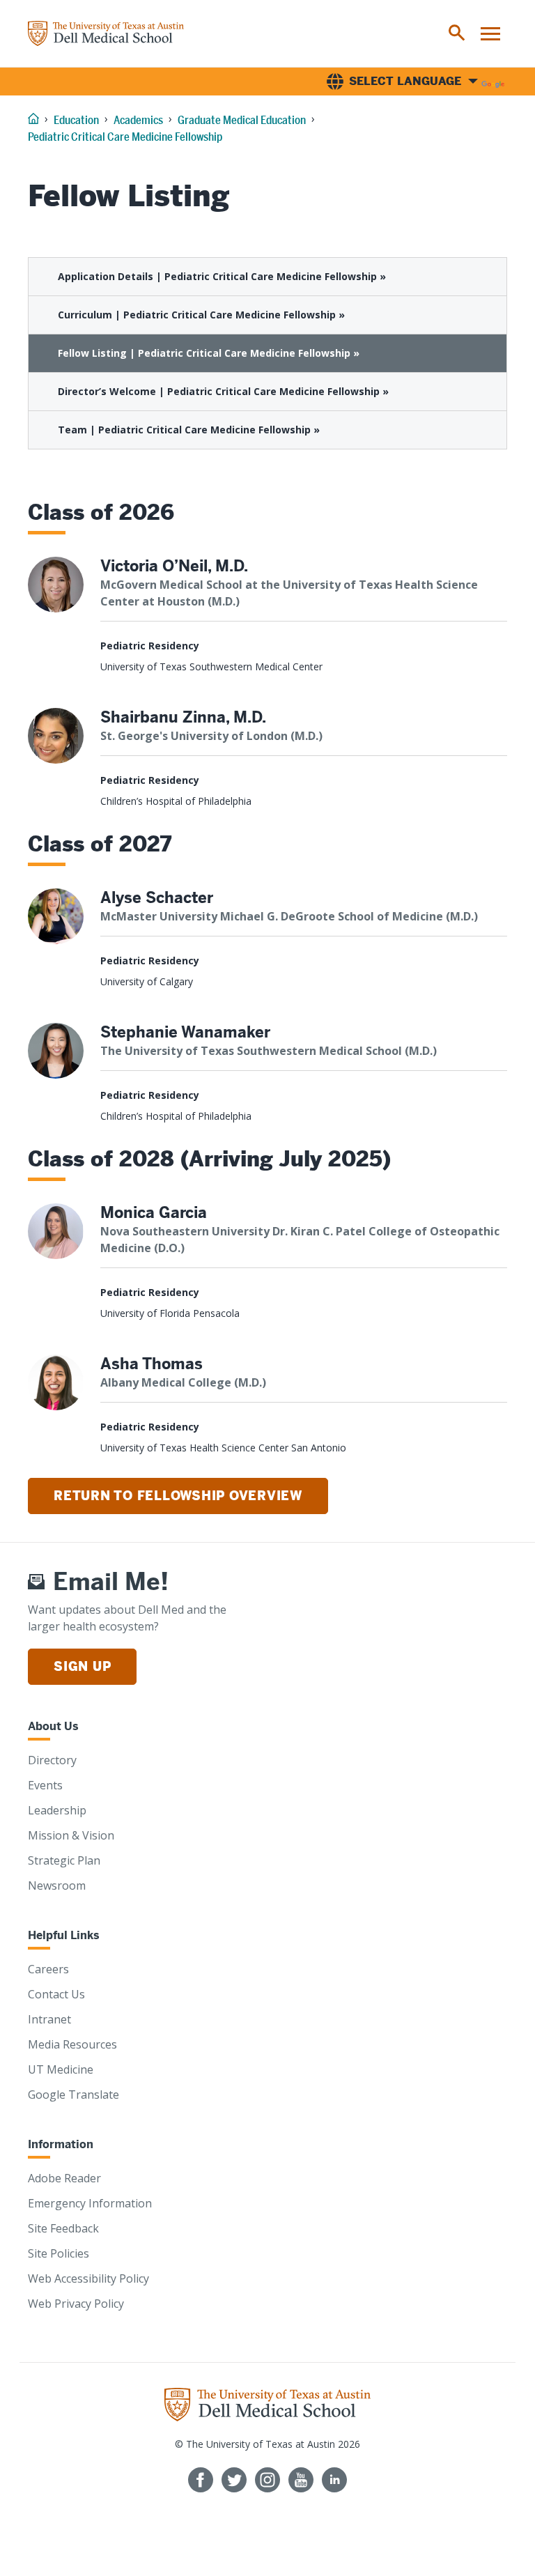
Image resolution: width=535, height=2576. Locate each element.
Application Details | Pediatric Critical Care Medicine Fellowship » (222, 276)
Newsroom (57, 1885)
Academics (138, 120)
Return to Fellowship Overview (178, 1496)
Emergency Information (90, 2203)
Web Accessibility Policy (88, 2278)
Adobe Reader (64, 2178)
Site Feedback (63, 2228)
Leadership (57, 1810)
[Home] (106, 33)
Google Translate (73, 2095)
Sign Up (82, 1666)
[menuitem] (457, 33)
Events (45, 1785)
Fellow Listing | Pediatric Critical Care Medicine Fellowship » (209, 353)
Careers (48, 1969)
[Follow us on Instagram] (267, 2480)
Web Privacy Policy (76, 2304)
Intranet (49, 2019)
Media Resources (72, 2044)
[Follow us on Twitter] (234, 2480)
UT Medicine (61, 2069)
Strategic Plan (64, 1860)
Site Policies (59, 2253)
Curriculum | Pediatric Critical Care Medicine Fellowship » (201, 315)
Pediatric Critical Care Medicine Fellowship (125, 137)
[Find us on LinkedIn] (334, 2480)
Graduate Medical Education (242, 120)
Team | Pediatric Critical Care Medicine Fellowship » (189, 430)
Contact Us (56, 1994)
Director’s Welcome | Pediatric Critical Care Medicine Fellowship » (223, 391)
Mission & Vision (71, 1835)
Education (76, 120)
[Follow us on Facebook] (201, 2480)
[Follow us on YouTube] (301, 2480)
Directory (52, 1760)
